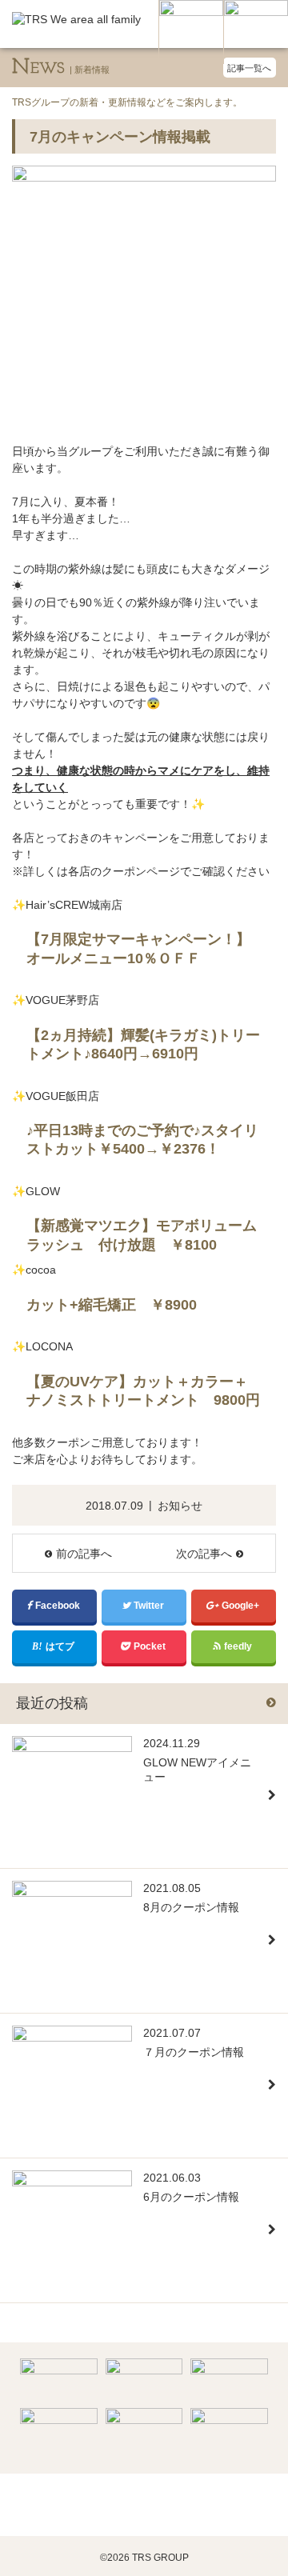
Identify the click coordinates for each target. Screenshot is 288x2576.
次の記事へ (204, 1554)
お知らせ (180, 1506)
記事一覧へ (249, 68)
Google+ (242, 1606)
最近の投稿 (52, 1703)
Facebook (59, 1606)
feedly (239, 1646)
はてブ (61, 1646)
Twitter (150, 1606)
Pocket (151, 1646)
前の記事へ (84, 1554)
